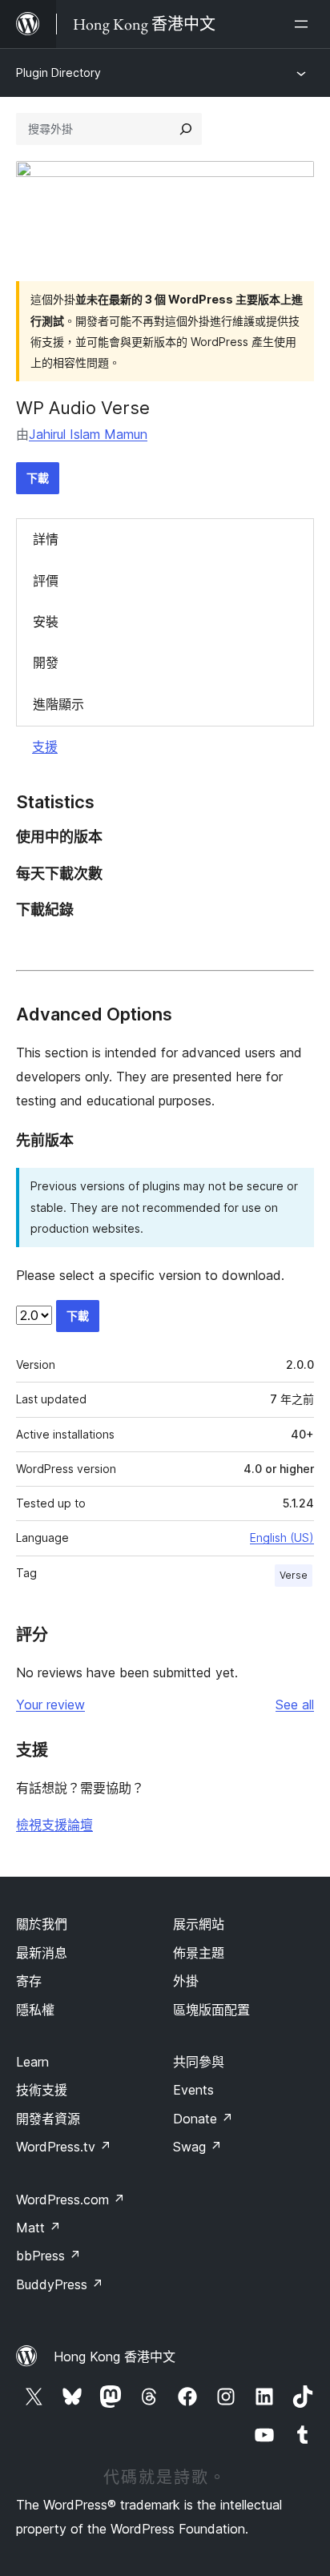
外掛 (186, 1981)
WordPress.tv (64, 2147)
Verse (294, 1575)
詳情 (46, 539)
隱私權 (35, 2010)
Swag (197, 2147)
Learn (32, 2062)
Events (193, 2090)
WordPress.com (70, 2200)
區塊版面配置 (211, 2010)
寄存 (29, 1981)
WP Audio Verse (83, 408)
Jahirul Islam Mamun (88, 434)
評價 (46, 581)
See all (295, 1705)
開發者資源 (48, 2119)
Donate (203, 2119)
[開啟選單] (304, 24)
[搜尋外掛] (186, 129)
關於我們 (42, 1924)
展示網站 (199, 1924)
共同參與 (199, 2062)
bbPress (48, 2256)
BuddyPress (60, 2284)
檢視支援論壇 (54, 1825)
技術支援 (42, 2090)
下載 (38, 478)
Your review (50, 1705)
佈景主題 (199, 1953)
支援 (45, 747)
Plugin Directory (58, 72)
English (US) (282, 1538)
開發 (46, 662)
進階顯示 (58, 704)
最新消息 (42, 1953)
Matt (38, 2228)
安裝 (46, 622)
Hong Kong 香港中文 (115, 2357)
